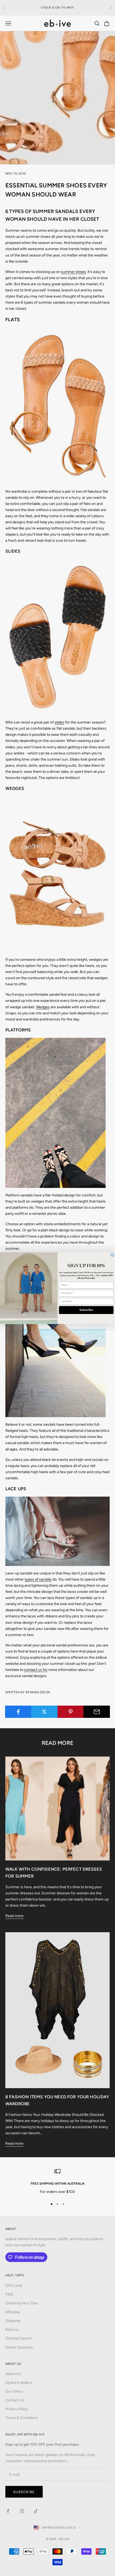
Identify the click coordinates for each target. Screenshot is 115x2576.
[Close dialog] (112, 1255)
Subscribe (86, 1310)
